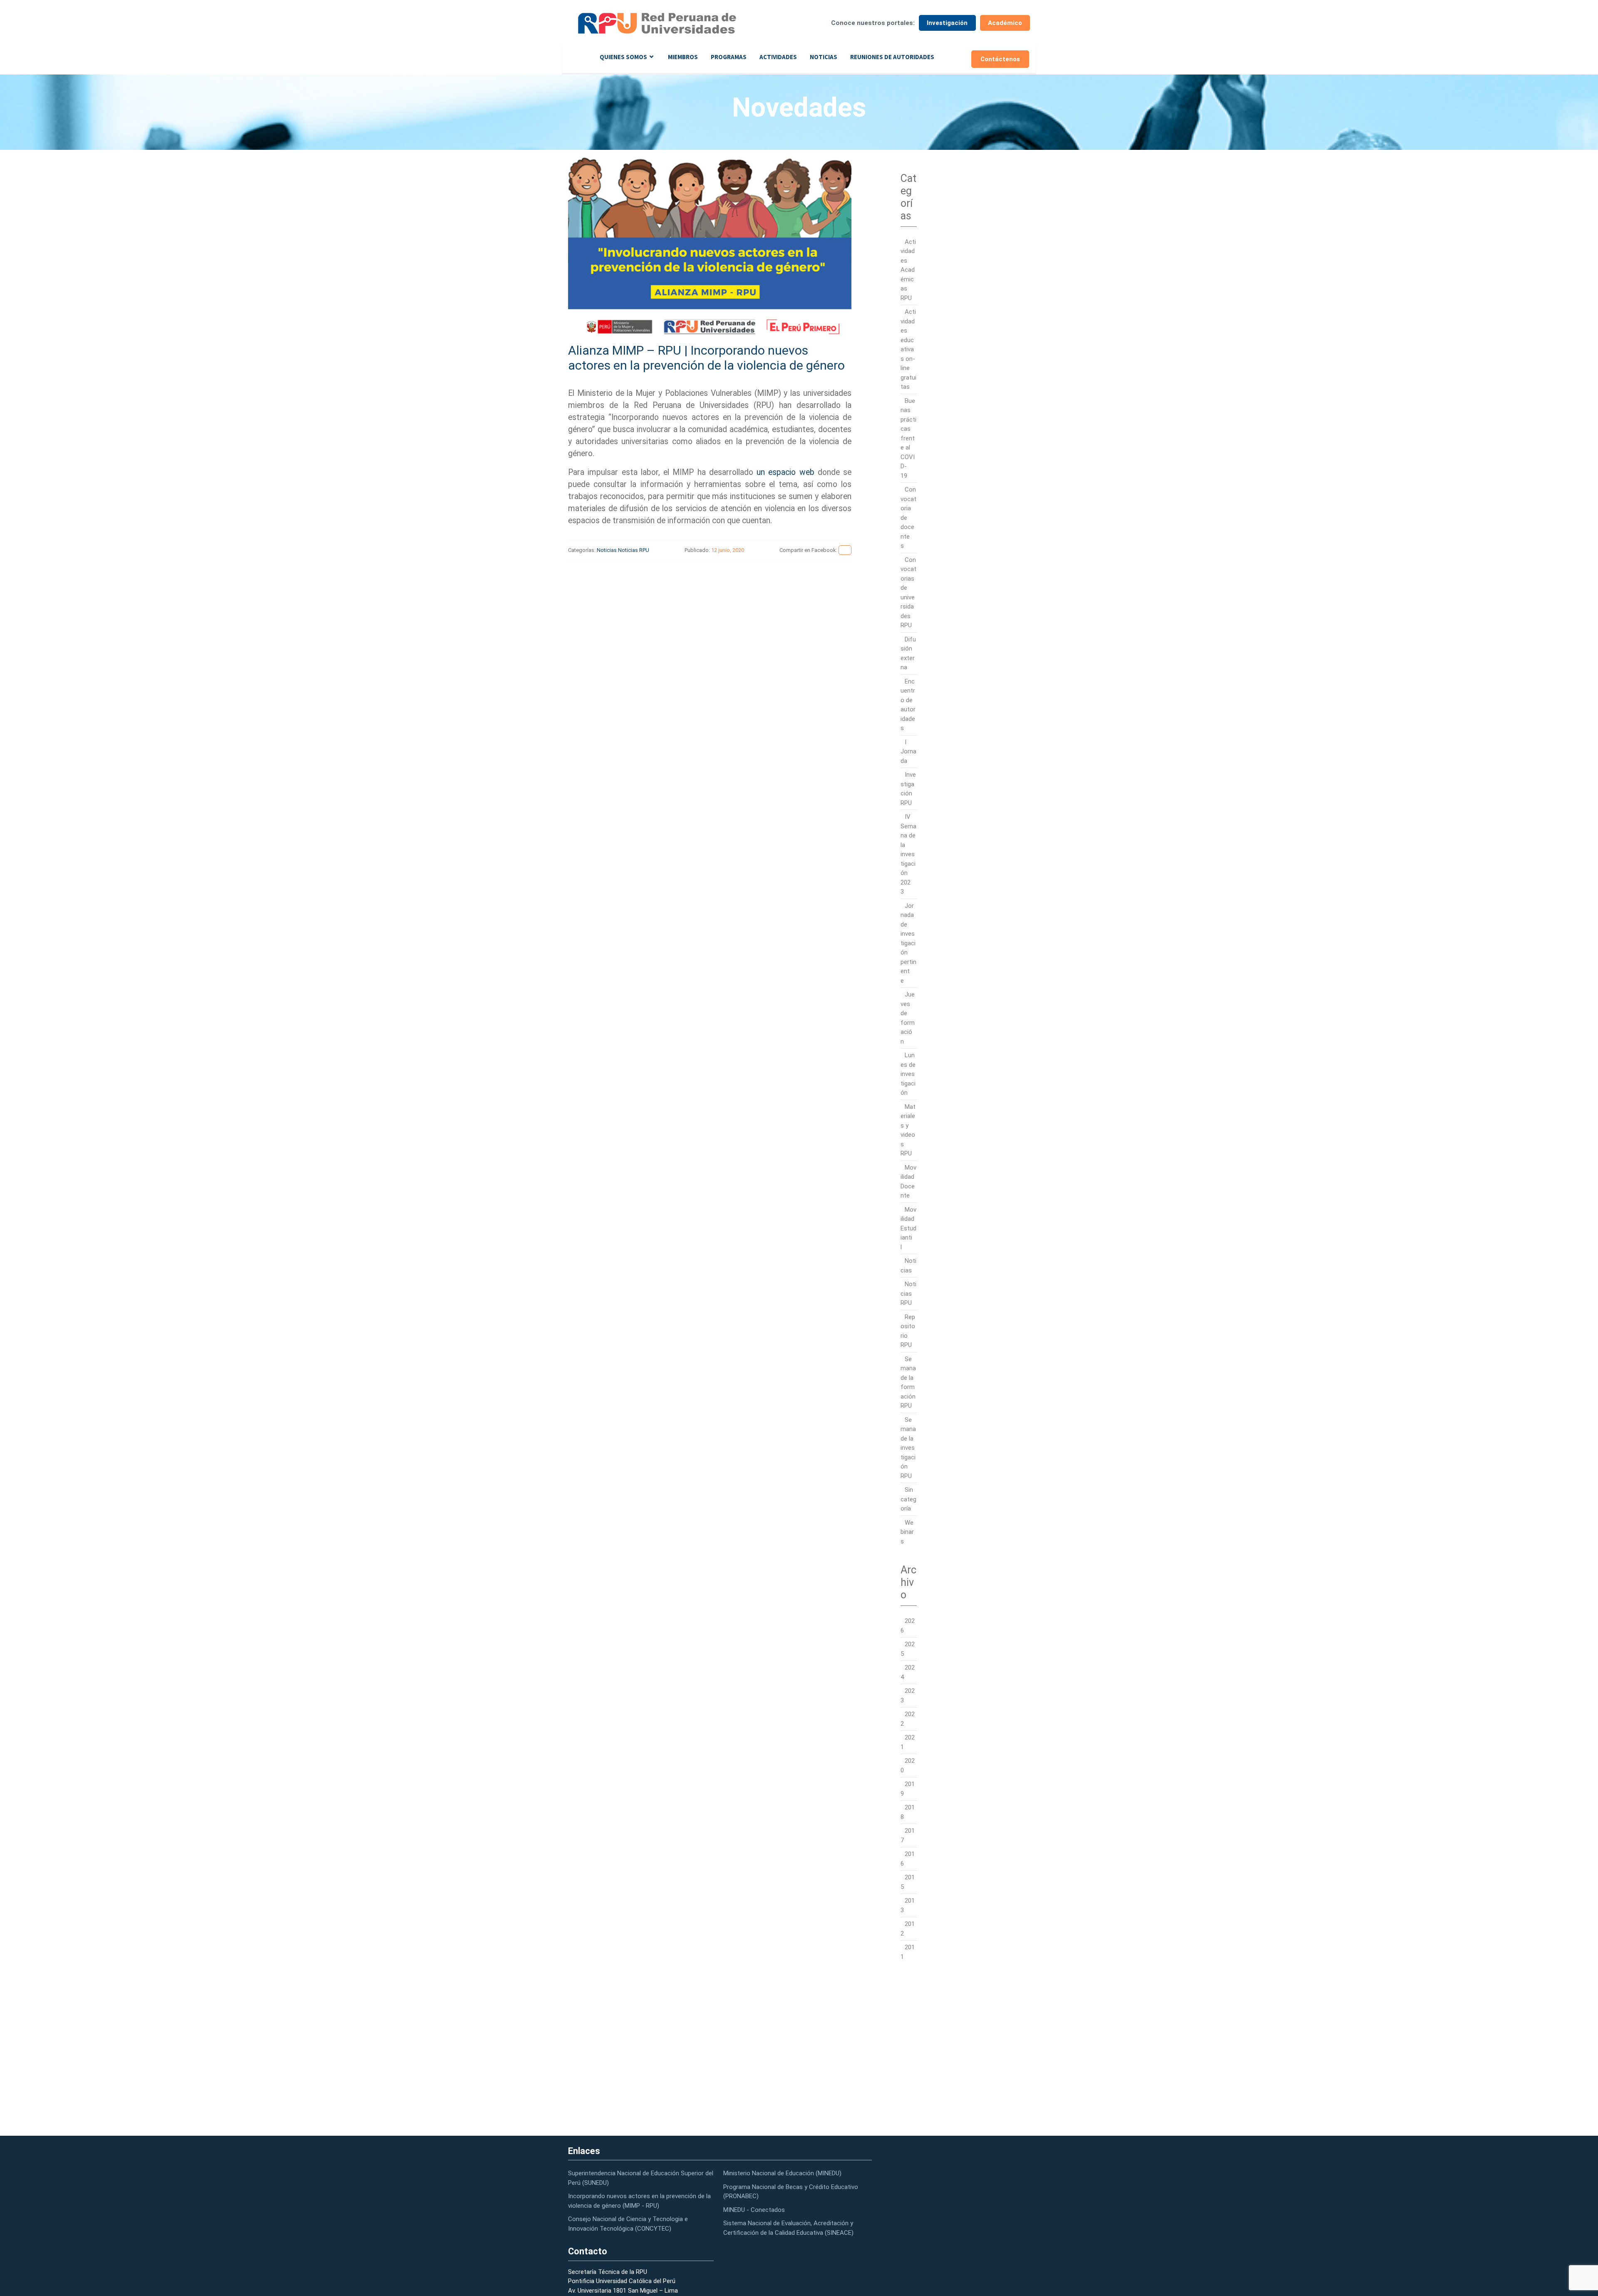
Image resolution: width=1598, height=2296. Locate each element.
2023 (908, 1696)
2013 (908, 1905)
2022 (908, 1719)
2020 (908, 1765)
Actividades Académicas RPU (908, 270)
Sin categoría (908, 1499)
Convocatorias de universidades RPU (908, 593)
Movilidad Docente (908, 1182)
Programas (729, 57)
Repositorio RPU (908, 1331)
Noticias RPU (634, 550)
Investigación (947, 23)
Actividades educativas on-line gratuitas (908, 349)
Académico (1005, 23)
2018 (908, 1812)
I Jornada (908, 752)
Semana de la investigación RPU (908, 1448)
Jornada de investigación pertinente (908, 943)
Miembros (683, 57)
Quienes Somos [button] (623, 57)
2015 (908, 1882)
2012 (908, 1929)
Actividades (778, 57)
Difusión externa (908, 654)
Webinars (907, 1532)
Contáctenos (1000, 59)
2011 (908, 1952)
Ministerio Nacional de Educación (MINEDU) (782, 2173)
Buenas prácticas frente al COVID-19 (908, 438)
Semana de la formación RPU (908, 1383)
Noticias (824, 57)
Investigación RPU (908, 789)
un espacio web (785, 472)
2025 (908, 1649)
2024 (908, 1672)
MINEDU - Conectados (754, 2210)
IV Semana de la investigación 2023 (908, 854)
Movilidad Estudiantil (908, 1228)
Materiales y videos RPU (908, 1130)
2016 (908, 1859)
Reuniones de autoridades (892, 57)
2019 (908, 1789)
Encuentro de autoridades (908, 705)
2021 (908, 1742)
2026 (908, 1626)
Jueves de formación (908, 1018)
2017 (908, 1835)
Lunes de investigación (908, 1074)
